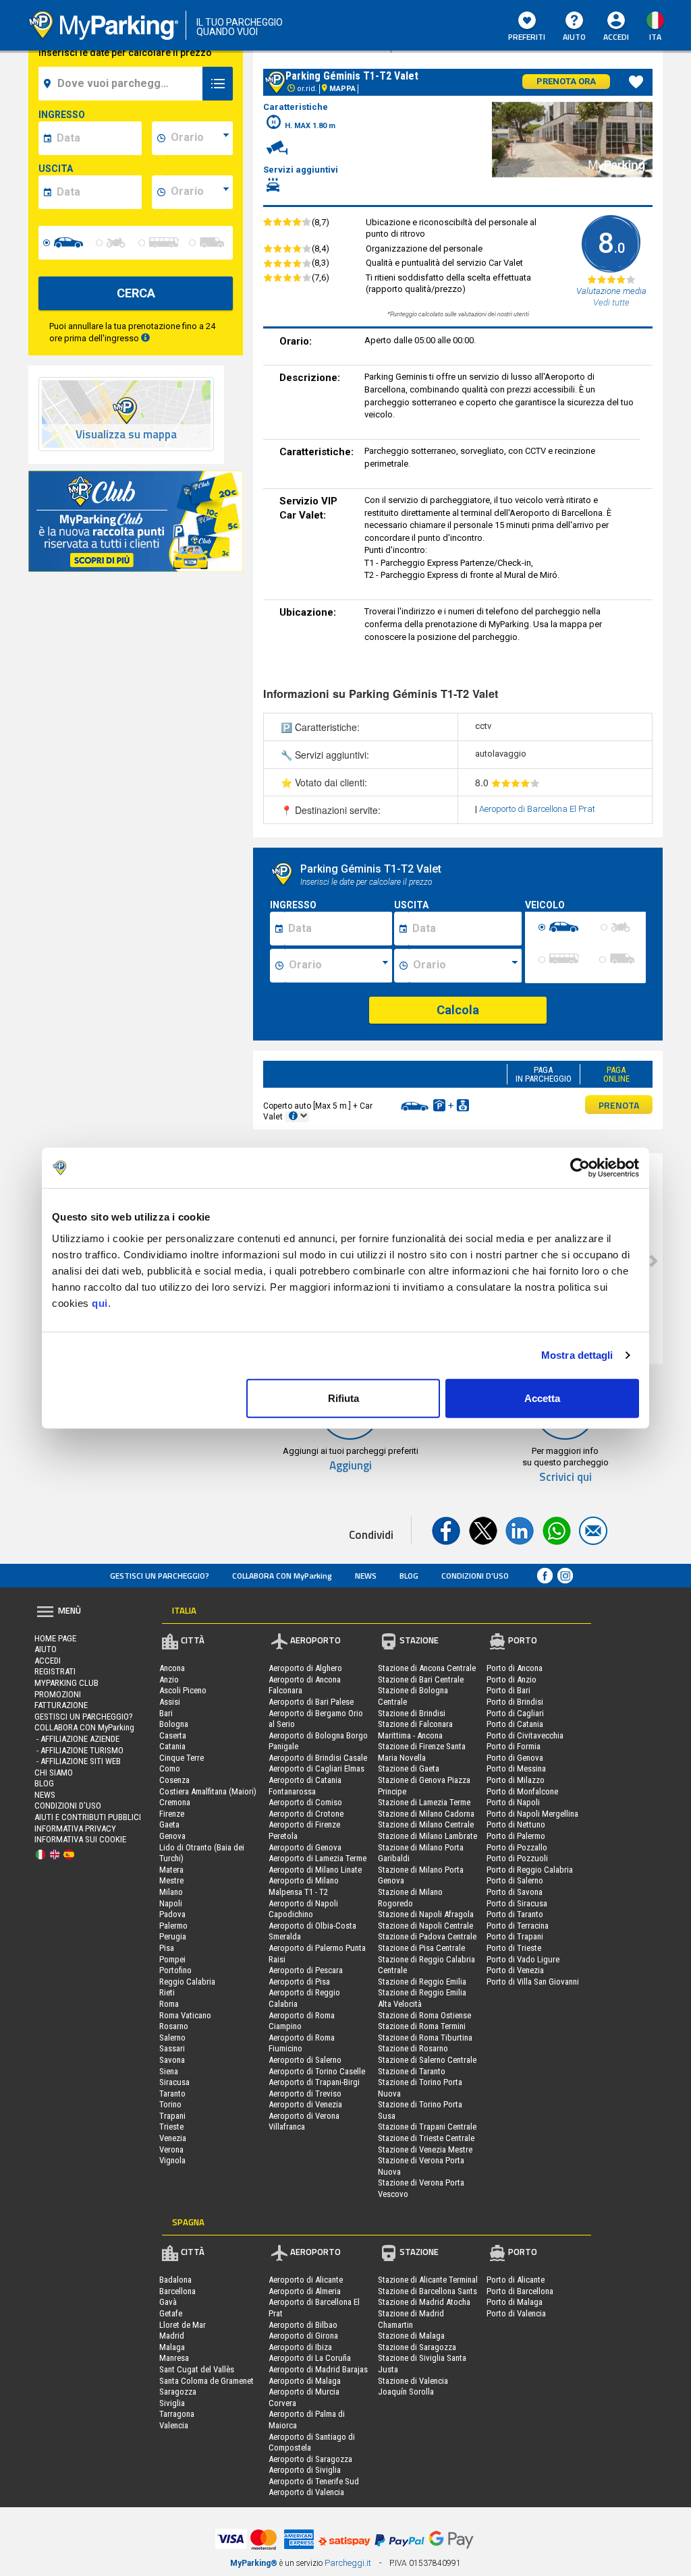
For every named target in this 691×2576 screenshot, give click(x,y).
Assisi (170, 1702)
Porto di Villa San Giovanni (533, 1982)
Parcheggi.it (348, 2563)
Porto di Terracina (518, 1926)
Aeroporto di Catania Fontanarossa (305, 1786)
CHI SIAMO (54, 1773)
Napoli (171, 1903)
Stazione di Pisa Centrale (421, 1948)
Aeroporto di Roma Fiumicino (302, 2043)
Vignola (172, 2160)
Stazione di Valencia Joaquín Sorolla (413, 2387)
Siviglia (172, 2403)
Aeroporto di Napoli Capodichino (303, 1909)
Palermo (173, 1926)
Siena (169, 2071)
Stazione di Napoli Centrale (425, 1926)
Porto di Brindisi (515, 1702)
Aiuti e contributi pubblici (88, 1817)
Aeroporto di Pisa (299, 1982)
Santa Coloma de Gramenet (206, 2381)
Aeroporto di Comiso (305, 1802)
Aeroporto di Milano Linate (315, 1870)
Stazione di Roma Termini (422, 2026)
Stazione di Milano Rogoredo (410, 1898)
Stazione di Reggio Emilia (422, 1982)
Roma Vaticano (185, 2015)
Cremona (175, 1802)
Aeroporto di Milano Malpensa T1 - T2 (304, 1886)
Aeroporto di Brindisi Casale (318, 1758)
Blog (409, 1576)
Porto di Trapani (515, 1936)
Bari (166, 1713)
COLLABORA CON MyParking (282, 1576)
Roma (169, 2004)
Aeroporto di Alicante (306, 2280)
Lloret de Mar (183, 2325)
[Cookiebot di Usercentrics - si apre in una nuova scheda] (580, 1168)
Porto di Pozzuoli (517, 1858)
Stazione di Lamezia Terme (424, 1802)
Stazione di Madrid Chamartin (411, 2319)
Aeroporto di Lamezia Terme (317, 1858)
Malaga (172, 2347)
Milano (171, 1892)
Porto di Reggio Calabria (530, 1870)
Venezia (173, 2138)
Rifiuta (343, 1398)
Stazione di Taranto (412, 2071)
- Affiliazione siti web (78, 1761)
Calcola (458, 1010)
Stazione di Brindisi (412, 1713)
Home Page (55, 1638)
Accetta (542, 1398)
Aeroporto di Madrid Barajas (318, 2369)
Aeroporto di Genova (305, 1847)
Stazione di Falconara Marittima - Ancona (415, 1730)
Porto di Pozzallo (517, 1847)
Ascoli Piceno (183, 1690)
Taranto (172, 2094)
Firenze (172, 1814)
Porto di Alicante (516, 2280)
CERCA (136, 293)
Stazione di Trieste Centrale (426, 2138)
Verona (171, 2149)
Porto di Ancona (515, 1668)
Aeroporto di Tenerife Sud (314, 2481)
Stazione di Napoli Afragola (426, 1914)
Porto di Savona (515, 1892)
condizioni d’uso (475, 1576)
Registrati (55, 1671)
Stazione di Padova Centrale (427, 1936)
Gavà (168, 2302)
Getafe (171, 2313)
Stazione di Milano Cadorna (426, 1814)
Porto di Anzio (512, 1679)
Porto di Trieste (514, 1948)
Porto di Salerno (515, 1880)
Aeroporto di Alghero (305, 1668)
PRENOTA (619, 1105)
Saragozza (178, 2392)
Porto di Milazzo (516, 1780)
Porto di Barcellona (520, 2291)
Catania (172, 1746)
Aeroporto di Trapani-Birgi (314, 2082)
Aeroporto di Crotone (306, 1814)
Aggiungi (351, 1466)
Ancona (172, 1668)
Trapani (172, 2116)
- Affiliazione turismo (79, 1750)
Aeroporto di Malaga (305, 2381)
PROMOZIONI (58, 1694)
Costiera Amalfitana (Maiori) (208, 1791)
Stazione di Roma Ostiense (424, 2015)
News (366, 1576)
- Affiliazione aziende (77, 1739)
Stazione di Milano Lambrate (427, 1836)
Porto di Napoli (513, 1802)
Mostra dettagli (577, 1355)
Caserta (173, 1735)
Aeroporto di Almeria (305, 2291)
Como (170, 1768)
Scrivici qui (565, 1477)
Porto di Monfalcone (522, 1791)
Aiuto (574, 37)
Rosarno (174, 2026)
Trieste (171, 2127)
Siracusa (174, 2082)
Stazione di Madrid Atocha (424, 2302)
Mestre (171, 1880)
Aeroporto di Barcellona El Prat (537, 809)
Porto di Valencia (516, 2313)
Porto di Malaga (515, 2302)
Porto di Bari (508, 1690)
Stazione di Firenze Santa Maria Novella (422, 1752)
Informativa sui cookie (80, 1839)
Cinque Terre (182, 1758)
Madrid (172, 2336)
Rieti (167, 1992)
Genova (172, 1836)
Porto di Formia (514, 1746)
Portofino (175, 1970)
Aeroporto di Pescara (306, 1970)
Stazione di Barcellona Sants (427, 2291)
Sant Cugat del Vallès (197, 2369)
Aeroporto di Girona (303, 2336)
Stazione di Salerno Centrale (427, 2060)
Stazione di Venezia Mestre (425, 2149)
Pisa (167, 1948)
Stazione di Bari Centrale (421, 1679)
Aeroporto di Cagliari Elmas (316, 1768)
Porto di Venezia (515, 1970)
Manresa (174, 2358)
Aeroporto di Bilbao (303, 2325)
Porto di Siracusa (517, 1903)
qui (100, 1302)
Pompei (172, 1959)
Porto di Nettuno (516, 1824)
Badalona (175, 2280)
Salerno (172, 2038)
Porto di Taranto (515, 1914)
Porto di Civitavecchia (525, 1735)
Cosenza (174, 1780)
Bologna (174, 1724)
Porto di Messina (516, 1768)
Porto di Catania (515, 1724)
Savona (172, 2060)
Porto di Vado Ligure (523, 1959)
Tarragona (177, 2414)
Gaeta (169, 1824)
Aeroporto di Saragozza (310, 2459)
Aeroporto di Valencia (306, 2492)
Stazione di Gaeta (409, 1768)
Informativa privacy (75, 1828)
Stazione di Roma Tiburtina (425, 2038)
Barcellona (177, 2291)
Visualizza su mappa (126, 435)
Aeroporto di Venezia (305, 2104)
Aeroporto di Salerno (305, 2060)
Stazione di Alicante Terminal (428, 2280)
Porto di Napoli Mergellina (532, 1814)
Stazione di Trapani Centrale (427, 2127)
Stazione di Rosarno (413, 2048)
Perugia (173, 1936)
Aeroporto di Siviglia (305, 2470)
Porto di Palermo (516, 1836)
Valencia (174, 2425)
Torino (170, 2104)
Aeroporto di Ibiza (300, 2347)
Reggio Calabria (187, 1982)
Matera (171, 1870)
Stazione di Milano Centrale (426, 1824)
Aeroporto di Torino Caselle (317, 2071)
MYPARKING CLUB (66, 1683)
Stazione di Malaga (411, 2336)
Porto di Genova (515, 1758)
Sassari (172, 2048)
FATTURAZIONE (61, 1705)
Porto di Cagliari (515, 1713)
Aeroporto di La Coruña (310, 2358)
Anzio (169, 1679)
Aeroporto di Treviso (305, 2094)
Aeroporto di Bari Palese (311, 1702)
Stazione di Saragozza (417, 2347)
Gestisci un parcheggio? (160, 1576)
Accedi (48, 1661)
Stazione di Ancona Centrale (427, 1668)
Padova (172, 1914)
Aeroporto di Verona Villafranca (304, 2121)
